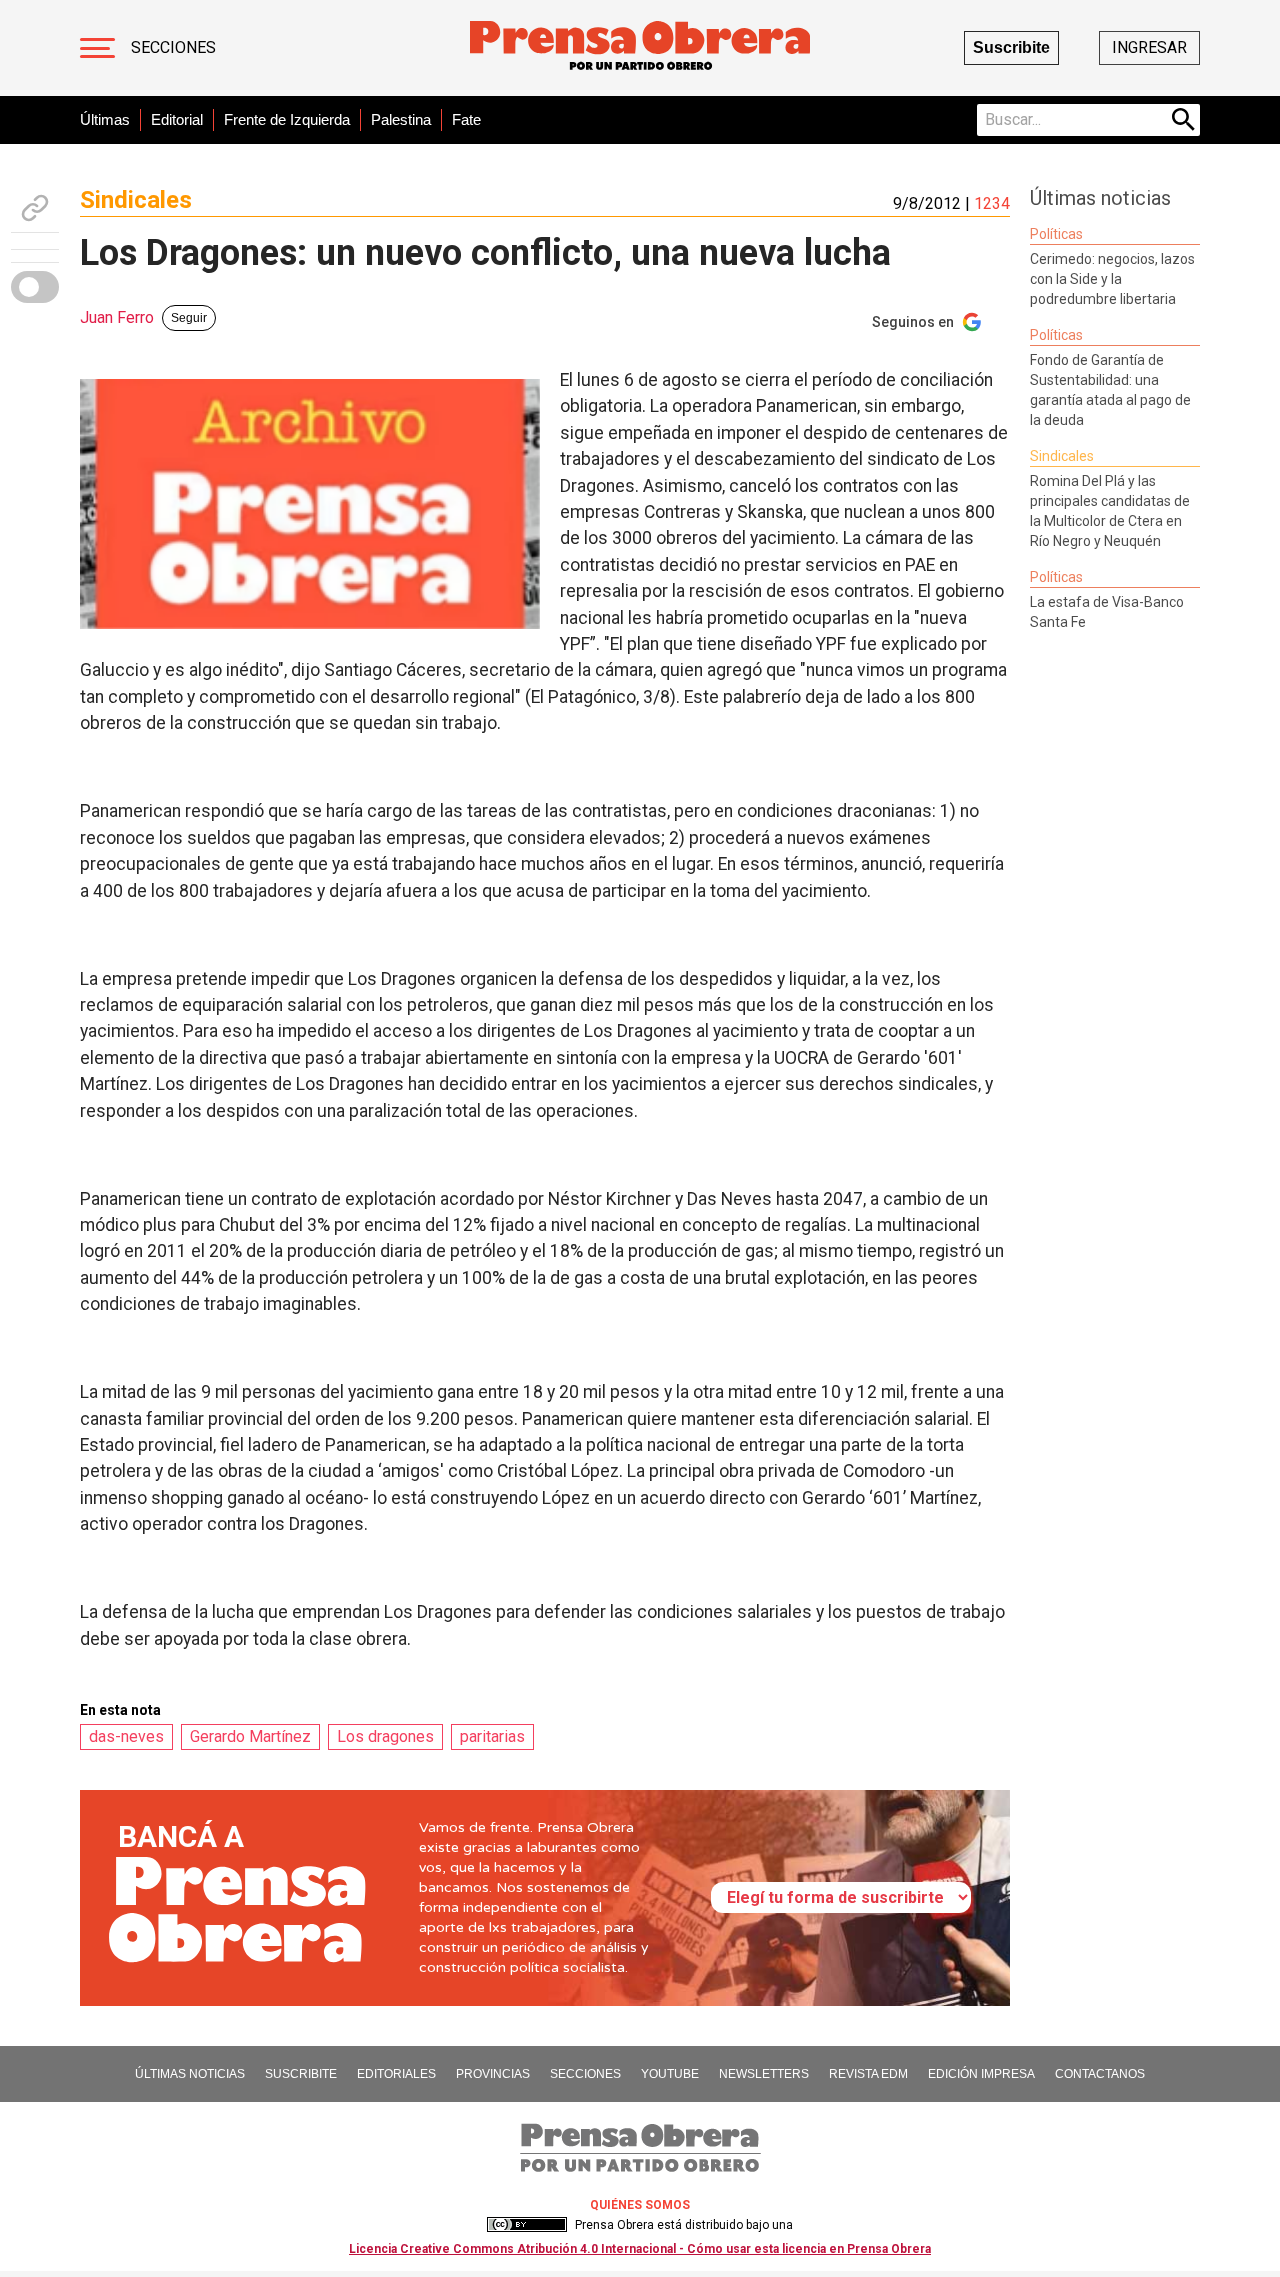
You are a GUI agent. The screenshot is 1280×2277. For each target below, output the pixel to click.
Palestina (401, 119)
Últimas (105, 119)
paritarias (492, 1736)
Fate (466, 119)
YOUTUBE (670, 2074)
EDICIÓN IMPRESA (981, 2074)
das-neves (126, 1736)
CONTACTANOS (1100, 2074)
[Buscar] (1184, 120)
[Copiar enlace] (35, 208)
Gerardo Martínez (250, 1736)
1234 (992, 203)
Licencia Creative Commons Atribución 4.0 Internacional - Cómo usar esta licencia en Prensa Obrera (640, 2249)
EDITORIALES (396, 2074)
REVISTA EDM (868, 2074)
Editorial (177, 119)
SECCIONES (585, 2074)
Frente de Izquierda (287, 119)
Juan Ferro (117, 317)
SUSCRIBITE (301, 2074)
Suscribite (1011, 47)
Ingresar (1149, 47)
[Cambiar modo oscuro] (35, 287)
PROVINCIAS (493, 2074)
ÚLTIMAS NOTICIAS (190, 2074)
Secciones (173, 47)
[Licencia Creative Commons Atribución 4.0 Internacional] (527, 2225)
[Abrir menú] (97, 48)
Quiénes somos (640, 2205)
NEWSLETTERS (764, 2074)
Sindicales (136, 200)
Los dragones (385, 1736)
